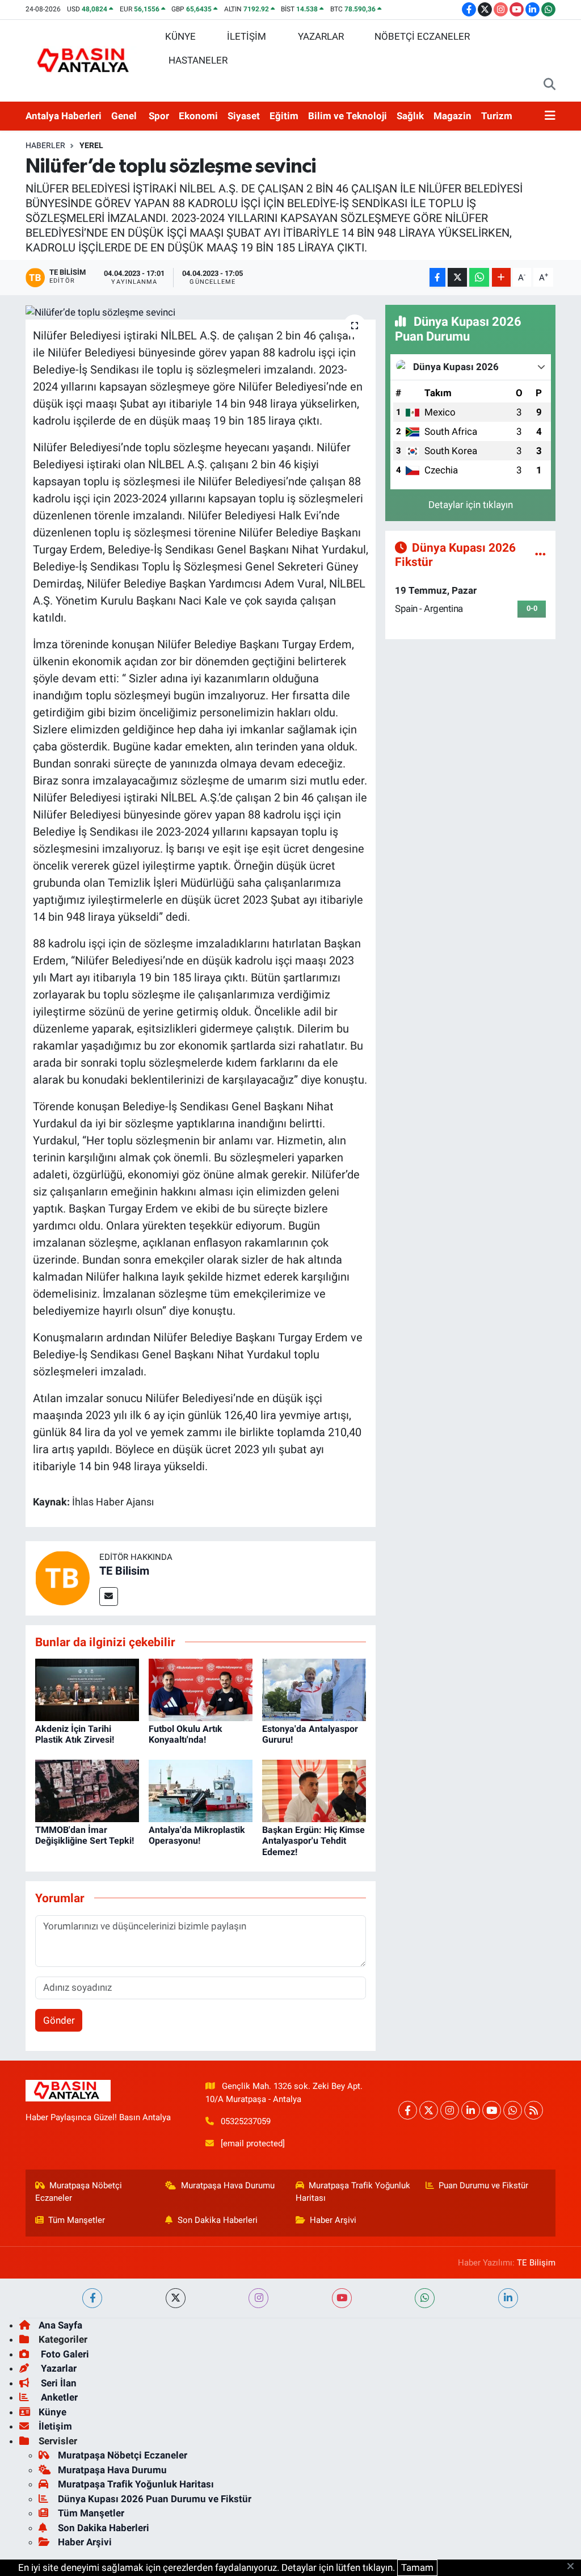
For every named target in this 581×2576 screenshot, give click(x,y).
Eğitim (284, 116)
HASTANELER (198, 60)
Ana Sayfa (60, 2325)
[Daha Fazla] (501, 277)
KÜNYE (180, 36)
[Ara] (550, 85)
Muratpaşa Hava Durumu (228, 2185)
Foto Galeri (64, 2354)
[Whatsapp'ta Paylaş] (479, 277)
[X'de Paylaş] (457, 277)
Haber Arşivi (333, 2220)
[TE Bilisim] (62, 1578)
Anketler (58, 2397)
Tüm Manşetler (77, 2220)
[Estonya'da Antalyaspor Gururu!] (314, 1689)
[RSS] (534, 2110)
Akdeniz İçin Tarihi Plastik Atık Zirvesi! (75, 1734)
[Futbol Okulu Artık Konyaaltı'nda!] (201, 1689)
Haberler (45, 145)
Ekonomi (198, 116)
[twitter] (176, 2298)
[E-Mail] (109, 1597)
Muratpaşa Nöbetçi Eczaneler (79, 2192)
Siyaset (244, 116)
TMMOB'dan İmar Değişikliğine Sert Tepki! (85, 1835)
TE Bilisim (124, 1571)
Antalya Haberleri (64, 116)
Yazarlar (58, 2368)
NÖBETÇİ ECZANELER (422, 36)
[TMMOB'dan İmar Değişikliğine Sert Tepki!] (87, 1790)
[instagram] (258, 2298)
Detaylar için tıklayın (471, 505)
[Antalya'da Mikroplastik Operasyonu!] (201, 1790)
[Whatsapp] (513, 2110)
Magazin (452, 116)
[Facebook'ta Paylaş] (437, 277)
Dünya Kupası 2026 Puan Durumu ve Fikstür (155, 2499)
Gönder (59, 2020)
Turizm (497, 116)
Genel (124, 116)
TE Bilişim (536, 2263)
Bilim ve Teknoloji (348, 116)
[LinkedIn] (471, 2110)
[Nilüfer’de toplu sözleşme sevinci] (201, 312)
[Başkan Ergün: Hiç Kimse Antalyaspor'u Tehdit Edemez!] (314, 1790)
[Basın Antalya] (85, 60)
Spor (159, 116)
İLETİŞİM (247, 36)
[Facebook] (408, 2110)
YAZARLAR (321, 36)
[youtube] (342, 2298)
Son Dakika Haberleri (218, 2220)
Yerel (91, 145)
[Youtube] (492, 2110)
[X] (429, 2110)
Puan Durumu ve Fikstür (483, 2185)
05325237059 (246, 2121)
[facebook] (92, 2298)
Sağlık (410, 116)
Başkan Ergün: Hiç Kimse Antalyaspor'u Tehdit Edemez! (313, 1841)
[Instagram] (450, 2110)
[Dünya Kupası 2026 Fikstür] (540, 554)
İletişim (55, 2426)
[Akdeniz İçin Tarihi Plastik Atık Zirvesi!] (87, 1689)
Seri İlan (58, 2383)
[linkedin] (508, 2298)
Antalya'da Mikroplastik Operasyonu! (197, 1835)
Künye (52, 2412)
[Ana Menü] (550, 116)
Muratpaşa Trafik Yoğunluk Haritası (353, 2192)
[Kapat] (574, 2567)
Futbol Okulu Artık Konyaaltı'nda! (186, 1734)
